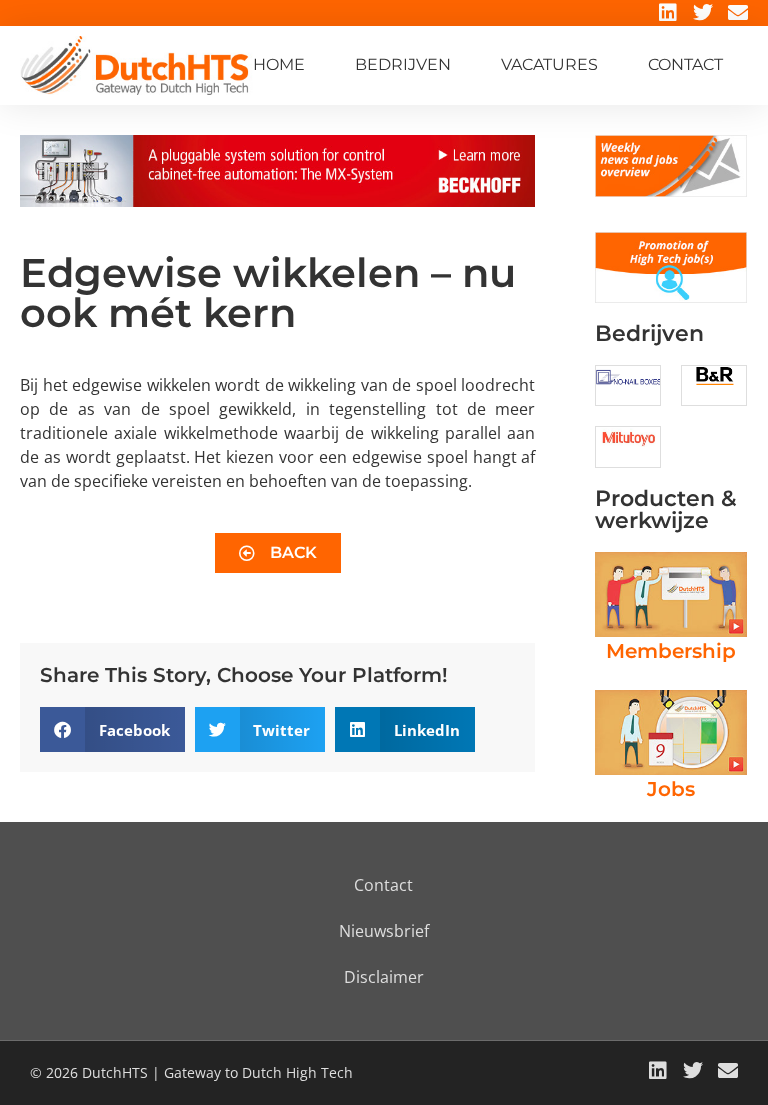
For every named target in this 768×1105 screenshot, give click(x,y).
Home (279, 64)
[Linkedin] (668, 13)
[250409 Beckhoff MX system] (277, 201)
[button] (112, 729)
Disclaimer (384, 977)
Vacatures (549, 64)
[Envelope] (738, 13)
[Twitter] (703, 13)
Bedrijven (403, 64)
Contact (685, 64)
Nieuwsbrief (384, 931)
